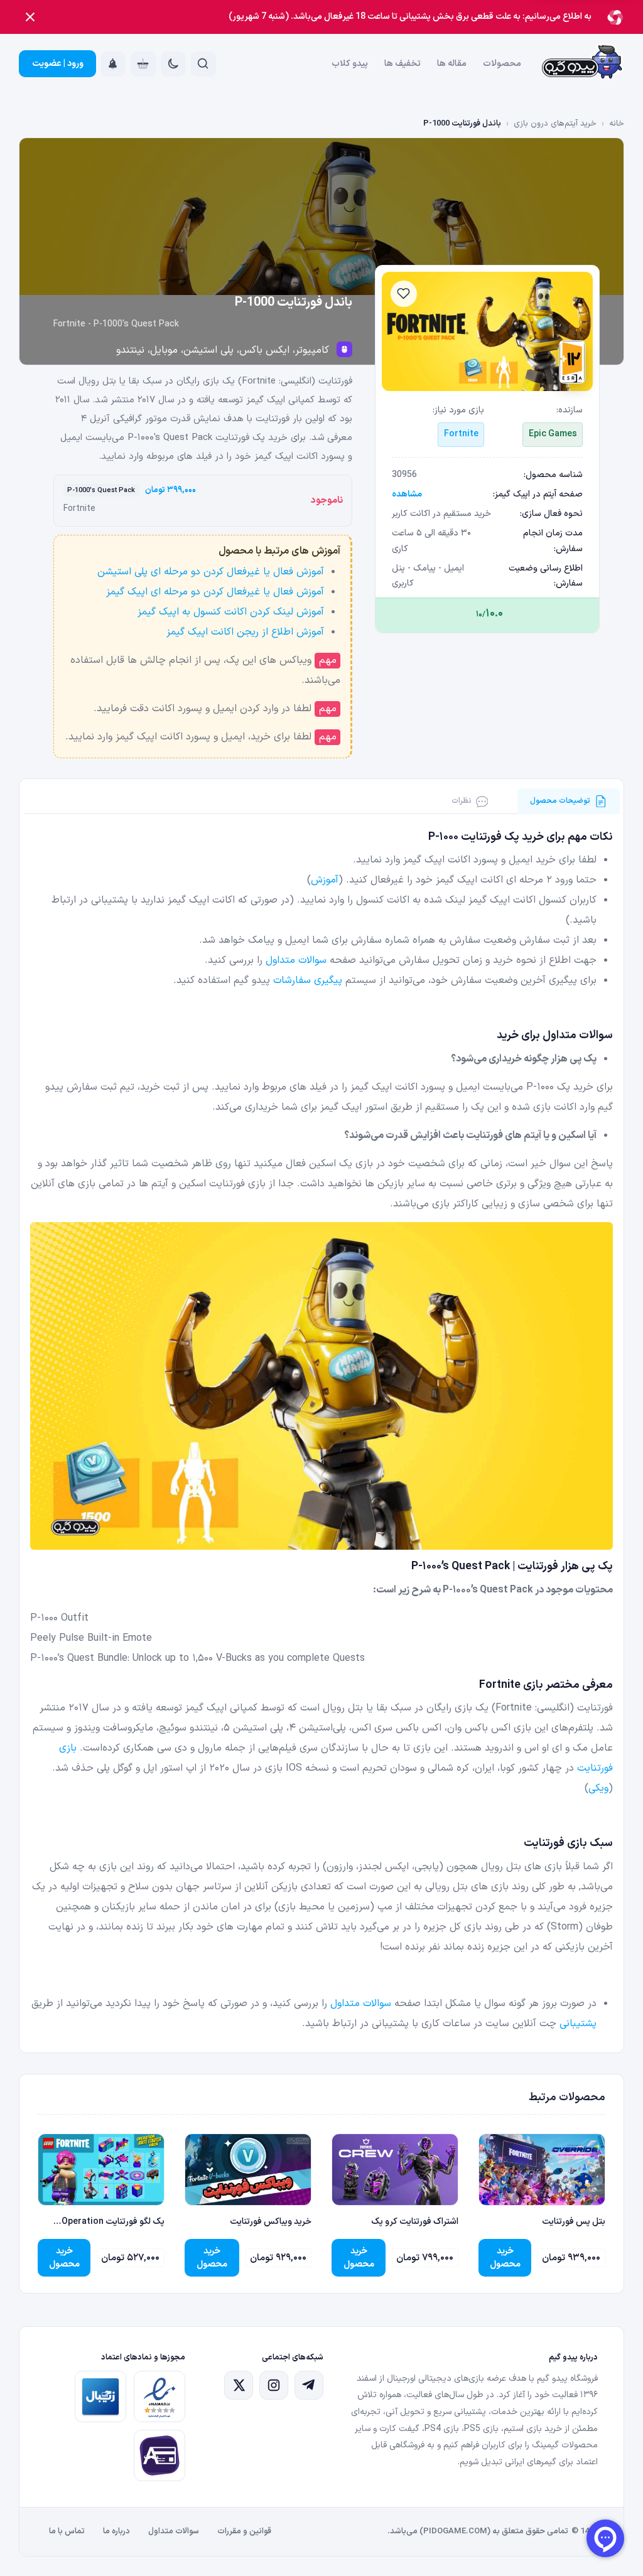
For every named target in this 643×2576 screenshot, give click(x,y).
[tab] (569, 801)
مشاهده (407, 494)
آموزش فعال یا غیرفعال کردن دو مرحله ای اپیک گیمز (215, 592)
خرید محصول (505, 2258)
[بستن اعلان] (30, 17)
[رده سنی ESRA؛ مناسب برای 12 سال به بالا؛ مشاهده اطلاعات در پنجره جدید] (572, 362)
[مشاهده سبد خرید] (143, 64)
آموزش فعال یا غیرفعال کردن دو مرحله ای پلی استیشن (211, 572)
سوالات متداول (296, 960)
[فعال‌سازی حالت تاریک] (173, 64)
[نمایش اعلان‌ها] (113, 64)
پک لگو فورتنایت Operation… (109, 2222)
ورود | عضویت (58, 64)
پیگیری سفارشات (308, 980)
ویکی (598, 1788)
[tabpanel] (322, 1431)
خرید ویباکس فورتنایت (271, 2222)
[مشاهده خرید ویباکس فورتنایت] (248, 2170)
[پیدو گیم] (583, 64)
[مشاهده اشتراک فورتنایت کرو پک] (395, 2170)
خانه (617, 124)
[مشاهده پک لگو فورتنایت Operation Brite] (101, 2170)
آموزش (325, 880)
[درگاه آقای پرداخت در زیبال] (159, 2455)
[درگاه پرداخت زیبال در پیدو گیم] (100, 2396)
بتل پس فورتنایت (574, 2222)
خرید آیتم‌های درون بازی (555, 124)
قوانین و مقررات (244, 2531)
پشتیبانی (578, 2024)
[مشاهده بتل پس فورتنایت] (542, 2170)
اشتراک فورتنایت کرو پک (415, 2222)
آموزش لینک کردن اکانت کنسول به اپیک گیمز (231, 612)
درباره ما (116, 2531)
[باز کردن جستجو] (203, 64)
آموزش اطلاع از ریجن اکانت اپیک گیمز (245, 632)
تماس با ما (67, 2531)
